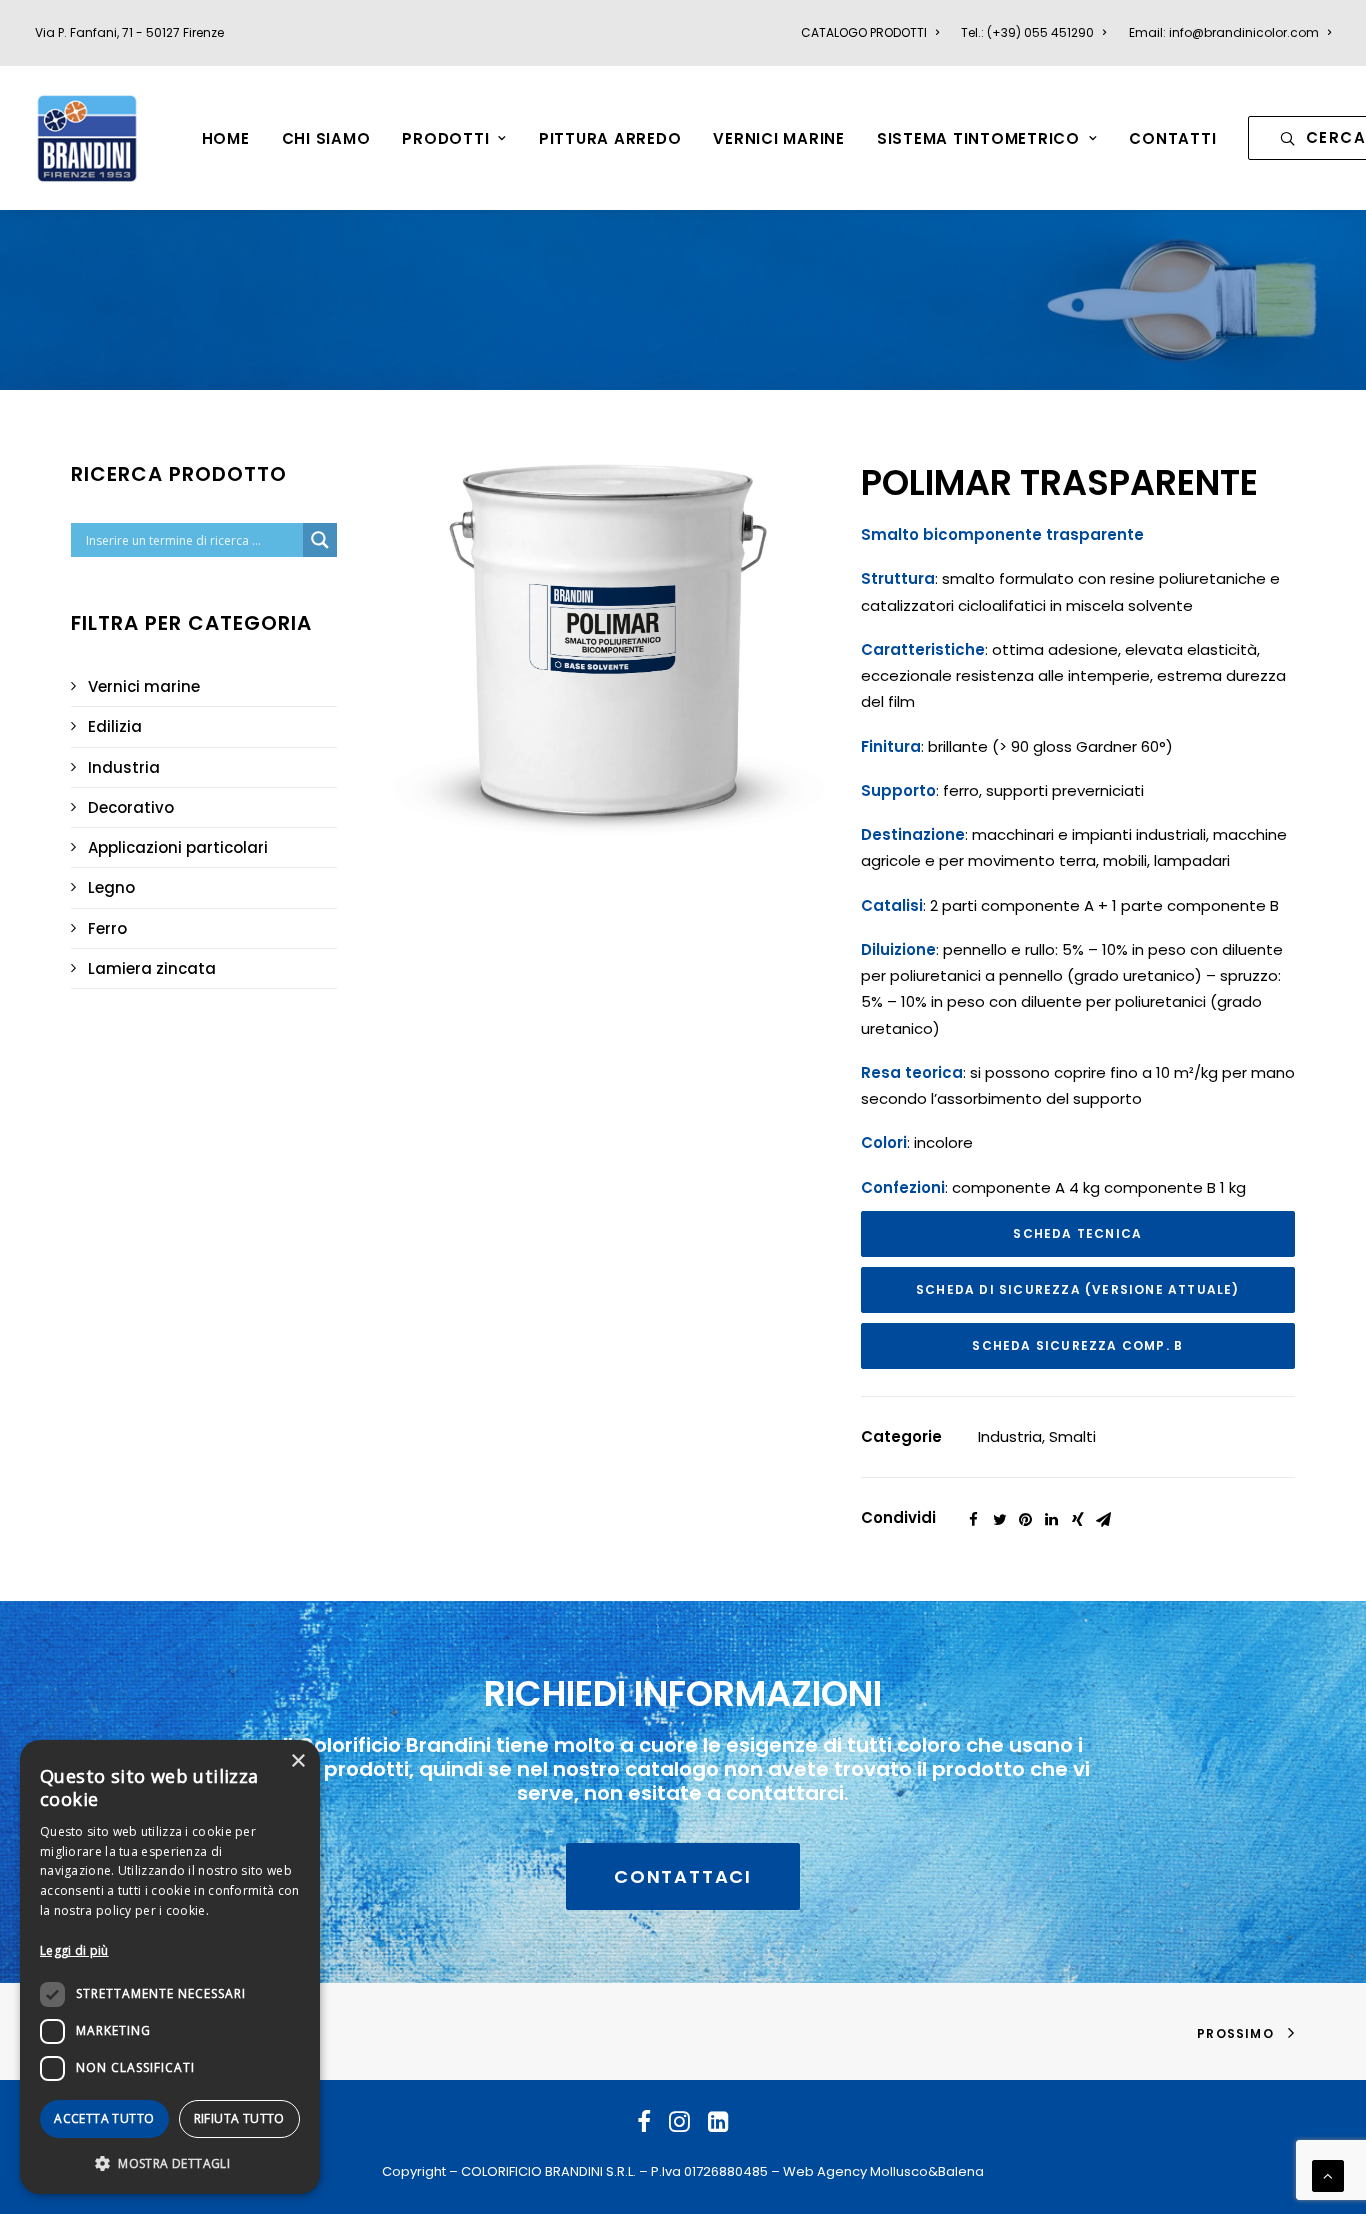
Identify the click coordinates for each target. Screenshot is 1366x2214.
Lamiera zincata (152, 968)
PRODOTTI (445, 138)
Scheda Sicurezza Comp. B (1077, 1345)
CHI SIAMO (326, 138)
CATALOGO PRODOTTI (864, 32)
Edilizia (115, 726)
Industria (124, 767)
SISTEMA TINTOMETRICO (978, 138)
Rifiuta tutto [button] (239, 2118)
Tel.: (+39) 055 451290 (1027, 32)
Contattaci (683, 1876)
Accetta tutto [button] (104, 2118)
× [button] (297, 1761)
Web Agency (825, 2171)
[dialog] (170, 1967)
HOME (226, 138)
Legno (111, 887)
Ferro (107, 928)
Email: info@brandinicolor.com (1224, 32)
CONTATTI (1172, 138)
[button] (170, 2162)
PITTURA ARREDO (610, 138)
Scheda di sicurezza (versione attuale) (1078, 1289)
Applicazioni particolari (178, 847)
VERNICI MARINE (779, 138)
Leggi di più (74, 1950)
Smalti (1072, 1436)
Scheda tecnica (1077, 1233)
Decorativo (131, 807)
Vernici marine (144, 686)
